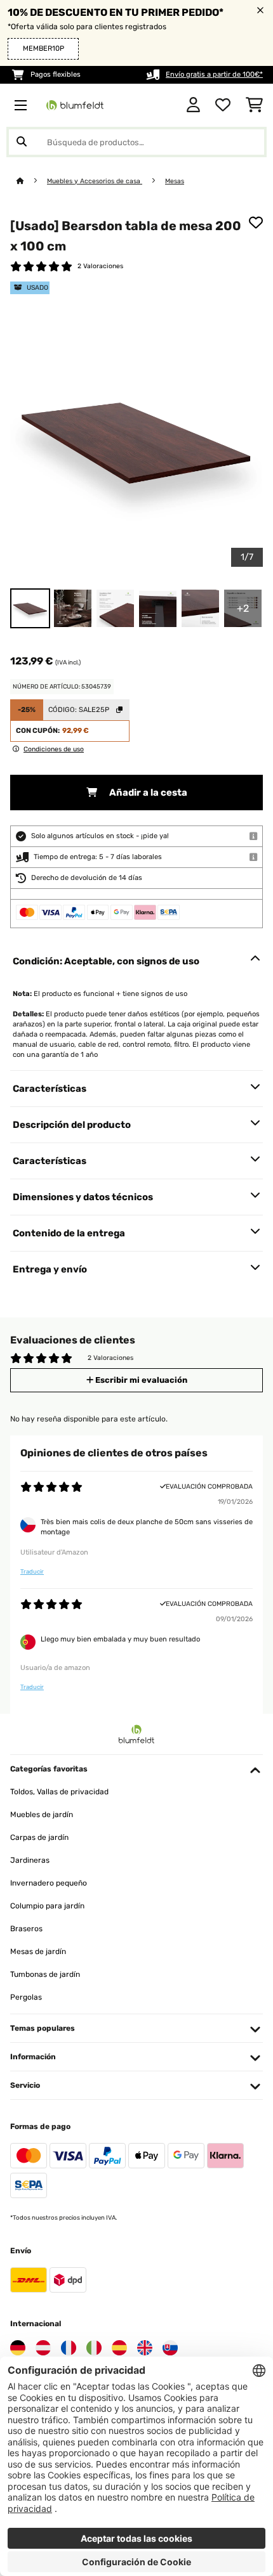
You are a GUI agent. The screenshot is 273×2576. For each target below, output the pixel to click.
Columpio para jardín (47, 1906)
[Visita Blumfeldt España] (119, 2348)
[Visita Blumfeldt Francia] (69, 2348)
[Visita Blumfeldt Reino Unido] (145, 2348)
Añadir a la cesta (147, 793)
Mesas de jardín (38, 1951)
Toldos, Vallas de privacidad (59, 1792)
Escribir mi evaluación (140, 1380)
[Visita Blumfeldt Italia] (94, 2348)
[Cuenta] (193, 105)
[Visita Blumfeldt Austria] (43, 2348)
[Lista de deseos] (223, 105)
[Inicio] (32, 181)
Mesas (175, 181)
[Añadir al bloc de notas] (256, 223)
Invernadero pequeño (49, 1883)
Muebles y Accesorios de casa (95, 181)
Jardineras (30, 1860)
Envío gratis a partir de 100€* (214, 74)
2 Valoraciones (100, 266)
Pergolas (26, 1997)
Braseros (26, 1929)
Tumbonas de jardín (45, 1974)
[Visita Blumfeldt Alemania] (18, 2348)
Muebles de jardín (42, 1815)
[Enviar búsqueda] (22, 142)
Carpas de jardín (39, 1837)
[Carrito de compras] (254, 105)
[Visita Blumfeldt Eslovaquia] (170, 2348)
